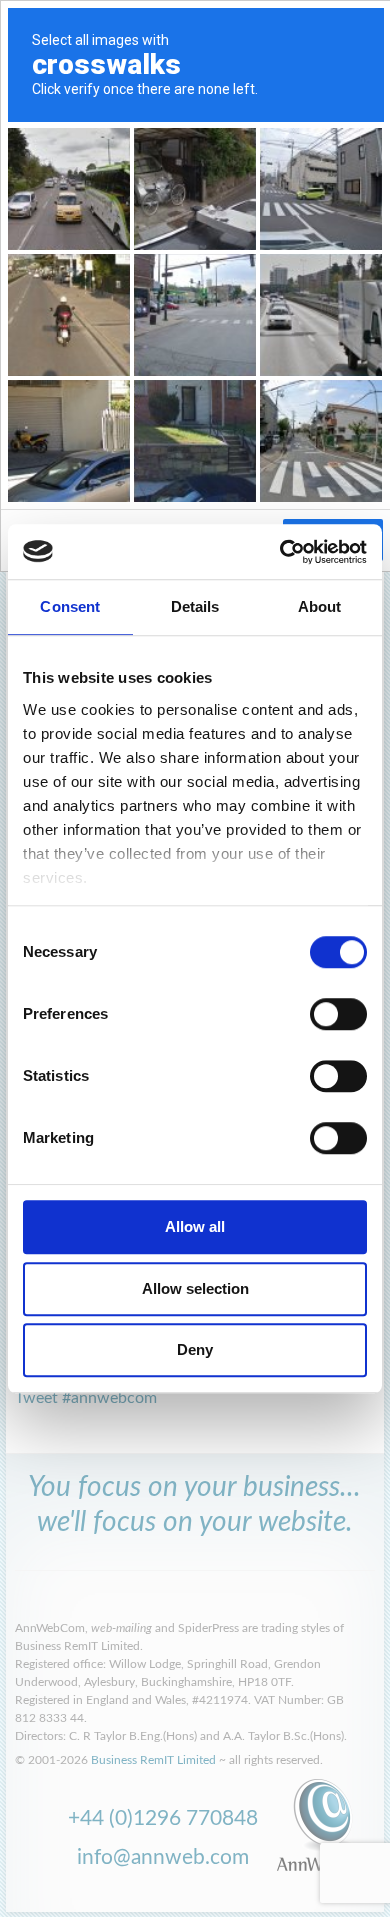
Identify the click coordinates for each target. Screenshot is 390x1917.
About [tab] (320, 606)
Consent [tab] (70, 606)
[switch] (338, 1014)
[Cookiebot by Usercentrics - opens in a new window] (280, 552)
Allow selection (195, 1288)
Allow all (195, 1226)
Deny (195, 1349)
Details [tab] (195, 606)
